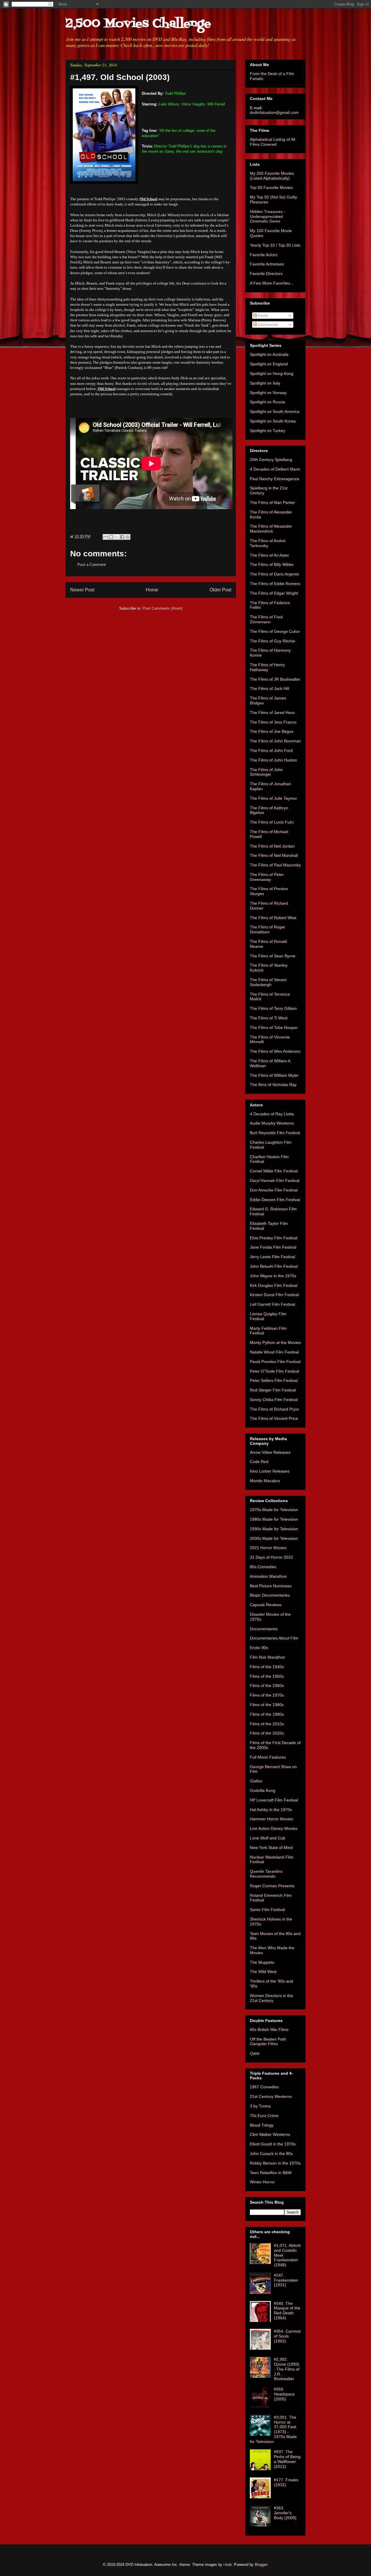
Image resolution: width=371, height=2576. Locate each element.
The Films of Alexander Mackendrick (271, 529)
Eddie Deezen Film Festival (275, 1200)
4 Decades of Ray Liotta (272, 1114)
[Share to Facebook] (122, 537)
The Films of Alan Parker (272, 502)
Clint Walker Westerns (270, 2134)
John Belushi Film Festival (274, 1266)
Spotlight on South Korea (273, 421)
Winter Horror (262, 2182)
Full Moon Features (268, 1757)
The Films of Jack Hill (269, 688)
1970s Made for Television (274, 1510)
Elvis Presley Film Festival (274, 1238)
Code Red (259, 1462)
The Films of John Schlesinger (266, 772)
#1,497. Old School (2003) (120, 77)
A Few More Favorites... (272, 283)
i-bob (228, 2565)
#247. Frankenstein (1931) (286, 2280)
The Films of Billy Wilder (272, 564)
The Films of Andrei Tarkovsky (268, 543)
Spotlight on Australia (269, 354)
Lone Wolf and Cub (268, 1838)
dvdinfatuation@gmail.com (274, 112)
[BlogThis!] (111, 537)
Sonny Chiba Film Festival (274, 1400)
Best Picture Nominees (271, 1586)
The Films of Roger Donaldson (268, 929)
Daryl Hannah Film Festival (275, 1180)
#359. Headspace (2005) (284, 2394)
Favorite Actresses (267, 264)
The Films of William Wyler (274, 1075)
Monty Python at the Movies (275, 1342)
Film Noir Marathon (268, 1657)
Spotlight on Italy (265, 383)
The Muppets (262, 1962)
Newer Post (82, 590)
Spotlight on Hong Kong (272, 374)
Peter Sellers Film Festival (274, 1380)
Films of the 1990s (267, 1714)
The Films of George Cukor (275, 631)
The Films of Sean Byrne (273, 956)
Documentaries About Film (274, 1638)
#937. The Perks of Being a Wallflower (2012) (287, 2459)
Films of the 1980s (267, 1705)
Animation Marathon (268, 1576)
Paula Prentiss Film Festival (275, 1362)
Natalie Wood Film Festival (274, 1352)
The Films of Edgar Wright (274, 593)
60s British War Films (269, 2030)
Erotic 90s (259, 1648)
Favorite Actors (264, 255)
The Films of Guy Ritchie (272, 641)
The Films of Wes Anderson (275, 1051)
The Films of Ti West (269, 1018)
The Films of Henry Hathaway (267, 667)
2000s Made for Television (274, 1538)
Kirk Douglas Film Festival (274, 1285)
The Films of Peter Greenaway (267, 877)
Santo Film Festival (267, 1910)
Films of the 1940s (267, 1667)
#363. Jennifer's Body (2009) (285, 2513)
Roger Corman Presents (272, 1886)
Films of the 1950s (267, 1676)
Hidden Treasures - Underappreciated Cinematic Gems (268, 216)
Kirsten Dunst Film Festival (274, 1295)
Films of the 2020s (267, 1733)
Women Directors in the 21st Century (271, 1998)
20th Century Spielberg (271, 460)
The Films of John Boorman (275, 741)
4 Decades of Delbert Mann (275, 469)
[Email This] (106, 537)
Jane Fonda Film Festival (273, 1247)
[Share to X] (117, 537)
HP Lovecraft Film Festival (274, 1800)
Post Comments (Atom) (162, 608)
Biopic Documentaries (270, 1595)
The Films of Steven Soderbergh (268, 982)
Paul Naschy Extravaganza (274, 479)
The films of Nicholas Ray (273, 1085)
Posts (262, 316)
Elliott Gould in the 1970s (273, 2144)
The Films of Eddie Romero (275, 584)
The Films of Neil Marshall (274, 855)
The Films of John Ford (271, 750)
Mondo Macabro (265, 1481)
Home (152, 590)
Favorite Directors (266, 274)
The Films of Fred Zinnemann (266, 619)
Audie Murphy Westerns (272, 1123)
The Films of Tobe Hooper (274, 1028)
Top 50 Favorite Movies (271, 187)
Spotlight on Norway (268, 393)
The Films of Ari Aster (269, 555)
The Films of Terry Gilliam (273, 1008)
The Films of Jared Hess (272, 713)
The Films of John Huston (273, 760)
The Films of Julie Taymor (273, 798)
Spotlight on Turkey (268, 431)
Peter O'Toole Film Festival (274, 1371)
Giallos (256, 1781)
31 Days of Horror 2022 (271, 1557)
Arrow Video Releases (270, 1452)
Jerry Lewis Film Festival (272, 1257)
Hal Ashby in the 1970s (271, 1810)
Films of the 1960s (267, 1686)
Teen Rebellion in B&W (271, 2173)
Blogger (261, 2565)
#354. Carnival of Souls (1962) (287, 2336)
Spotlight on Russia (268, 402)
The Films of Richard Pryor (274, 1409)
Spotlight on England (269, 364)
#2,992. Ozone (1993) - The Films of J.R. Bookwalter (287, 2369)
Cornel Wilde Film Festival (274, 1171)
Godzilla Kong (263, 1790)
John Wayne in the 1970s (273, 1276)
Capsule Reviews (266, 1605)
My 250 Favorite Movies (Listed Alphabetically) (272, 176)
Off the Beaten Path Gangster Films (268, 2042)
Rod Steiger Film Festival (273, 1390)
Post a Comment (92, 565)
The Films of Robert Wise (273, 918)
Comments (267, 325)
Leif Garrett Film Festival (272, 1304)
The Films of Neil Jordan (272, 846)
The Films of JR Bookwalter (275, 679)
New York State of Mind (271, 1848)
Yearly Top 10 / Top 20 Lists (275, 245)
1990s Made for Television (274, 1529)
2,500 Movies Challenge (138, 24)
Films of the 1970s (267, 1695)
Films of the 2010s (267, 1724)
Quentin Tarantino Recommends (266, 1874)
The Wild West (263, 1972)
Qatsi (255, 2053)
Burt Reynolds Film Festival (275, 1133)
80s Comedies (263, 1567)
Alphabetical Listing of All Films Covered (272, 142)
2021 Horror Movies (268, 1548)
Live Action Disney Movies (274, 1828)
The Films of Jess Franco (273, 722)
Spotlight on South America (275, 411)
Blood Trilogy (262, 2125)
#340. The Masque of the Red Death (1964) (287, 2311)
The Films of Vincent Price (274, 1418)
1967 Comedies (264, 2087)
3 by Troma (260, 2106)
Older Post (220, 590)
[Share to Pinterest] (128, 537)
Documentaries (264, 1629)
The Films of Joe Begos (272, 731)
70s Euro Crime (264, 2116)
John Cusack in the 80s (271, 2154)
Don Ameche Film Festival (274, 1190)
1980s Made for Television (274, 1519)
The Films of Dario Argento (274, 574)
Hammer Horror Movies (271, 1819)
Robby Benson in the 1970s (275, 2163)
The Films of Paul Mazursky (275, 865)
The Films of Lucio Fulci (272, 822)
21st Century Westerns (271, 2096)
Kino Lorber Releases (270, 1471)
